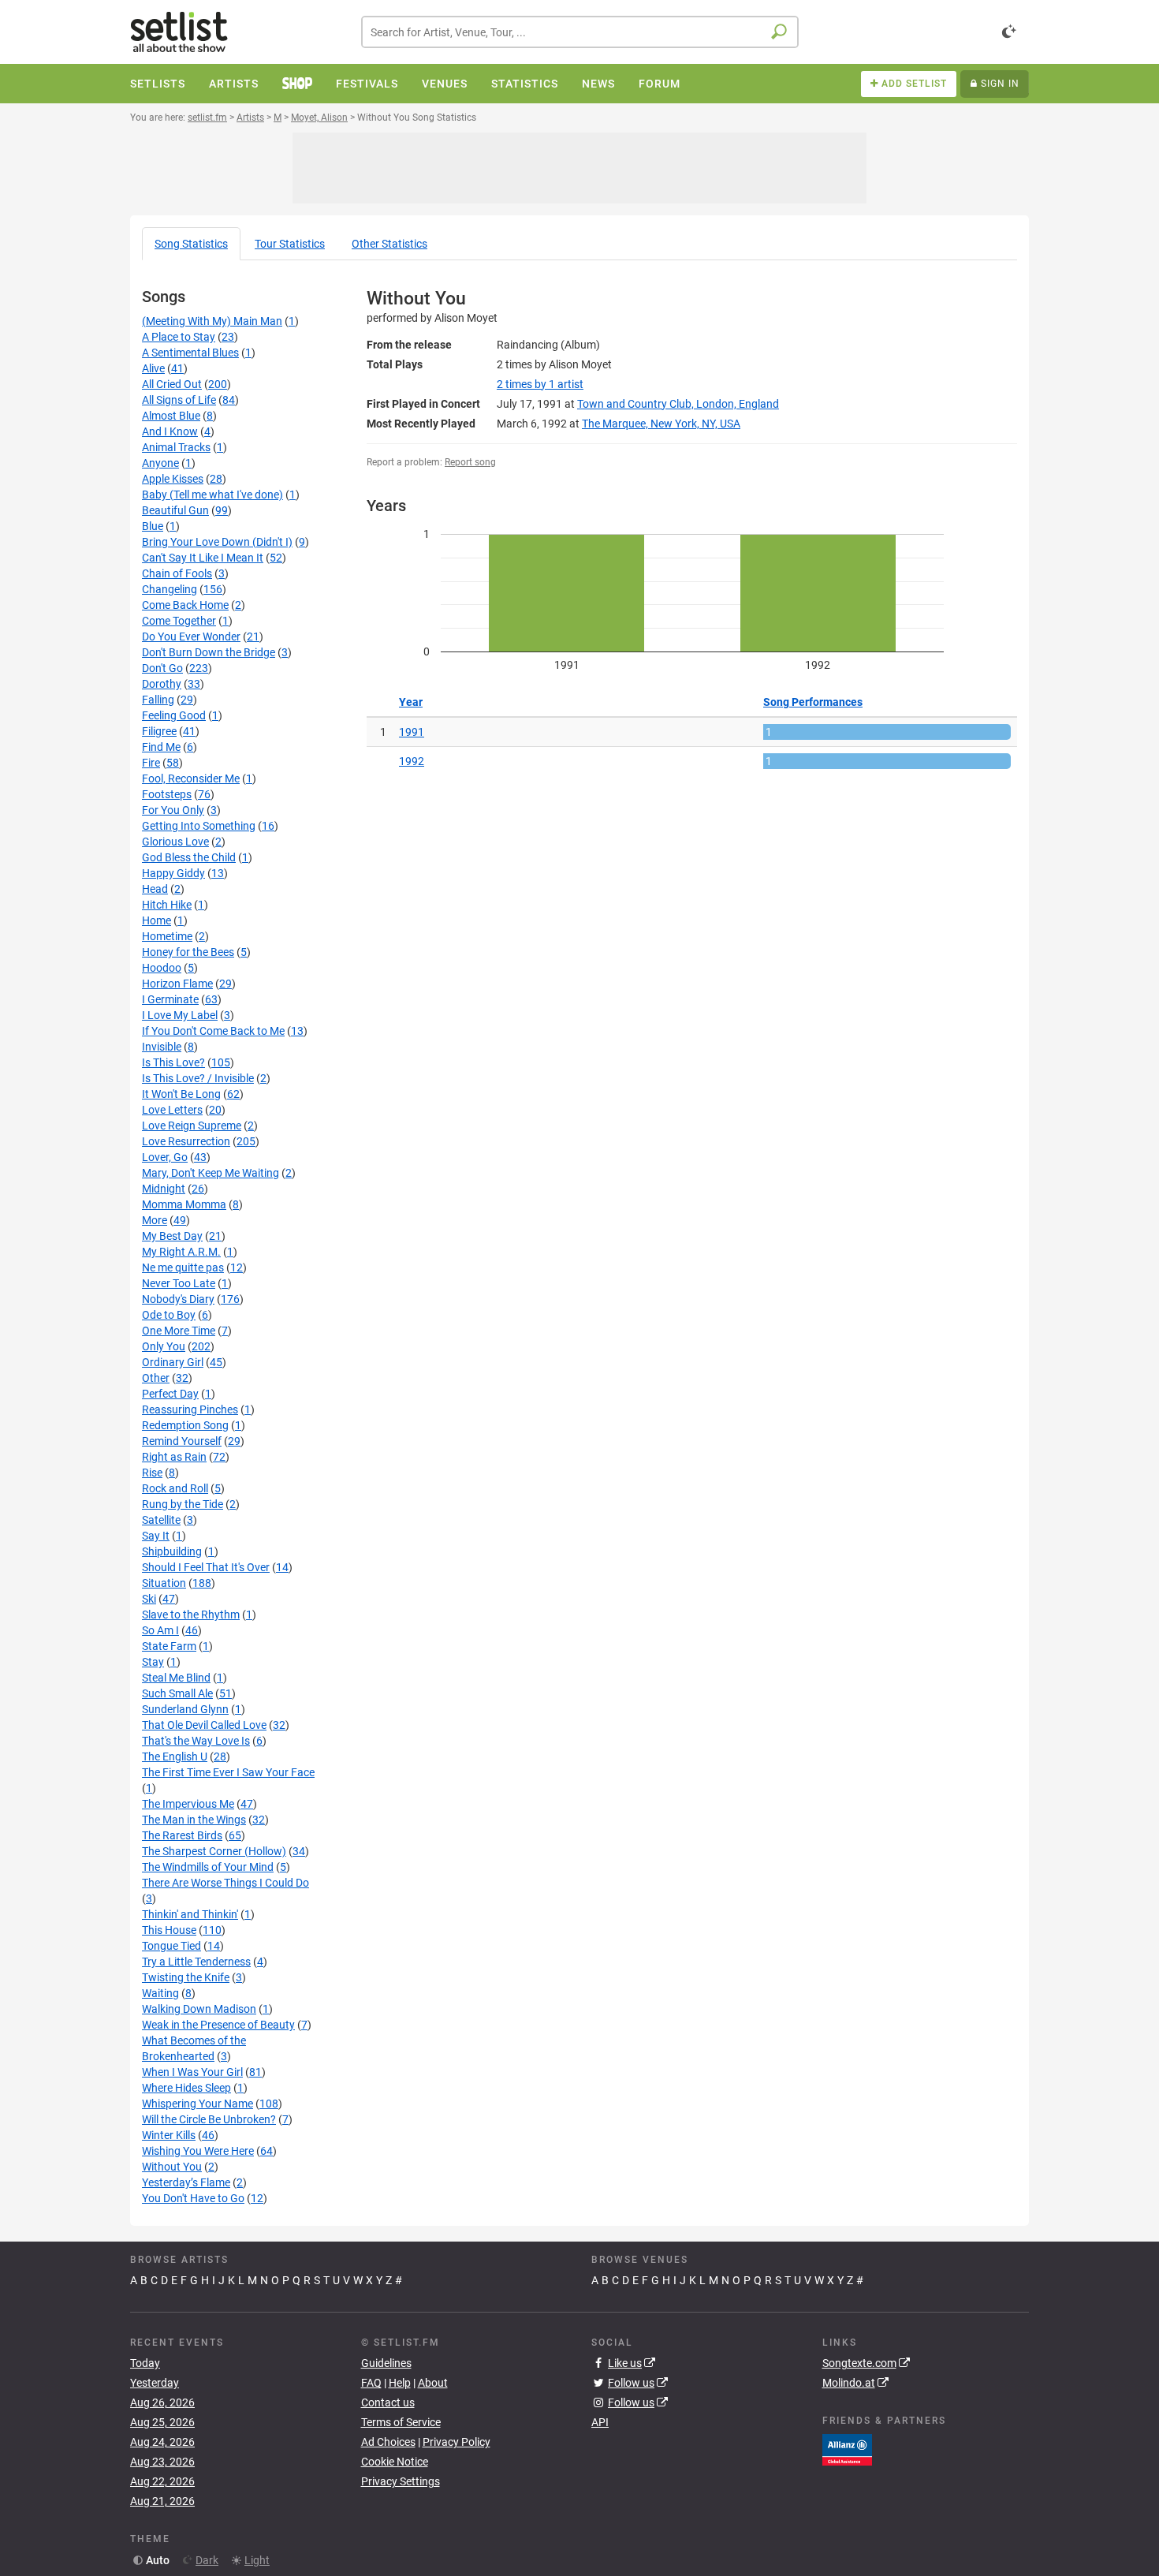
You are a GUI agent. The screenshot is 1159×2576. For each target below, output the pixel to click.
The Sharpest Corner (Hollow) (214, 1851)
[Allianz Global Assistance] (847, 2448)
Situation (164, 1583)
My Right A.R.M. (181, 1252)
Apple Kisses (173, 479)
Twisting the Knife (186, 1977)
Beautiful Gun (175, 510)
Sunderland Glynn (185, 1709)
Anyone (160, 463)
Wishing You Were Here (198, 2151)
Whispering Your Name (198, 2104)
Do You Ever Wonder (191, 637)
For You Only (173, 810)
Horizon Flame (177, 984)
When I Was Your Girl (192, 2072)
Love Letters (172, 1110)
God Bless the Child (189, 857)
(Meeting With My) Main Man (212, 321)
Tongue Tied (171, 1946)
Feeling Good (174, 715)
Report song (470, 462)
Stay (153, 1662)
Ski (149, 1599)
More (155, 1220)
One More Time (179, 1331)
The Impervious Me (188, 1804)
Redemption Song (185, 1425)
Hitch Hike (167, 905)
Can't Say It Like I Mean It (203, 558)
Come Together (179, 621)
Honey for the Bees (188, 952)
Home (157, 920)
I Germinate (170, 999)
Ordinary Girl (173, 1362)
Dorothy (162, 684)
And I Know (170, 431)
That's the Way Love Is (196, 1741)
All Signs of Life (179, 400)
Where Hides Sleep (186, 2088)
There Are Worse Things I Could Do (225, 1883)
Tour (290, 244)
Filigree (159, 731)
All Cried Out (172, 384)
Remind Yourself (182, 1441)
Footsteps (167, 794)
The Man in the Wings (194, 1820)
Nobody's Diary (178, 1299)
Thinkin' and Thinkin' (190, 1914)
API (600, 2422)
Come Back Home (185, 605)
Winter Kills (169, 2135)
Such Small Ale (177, 1693)
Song (191, 244)
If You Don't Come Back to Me (213, 1031)
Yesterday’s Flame (186, 2182)
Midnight (164, 1189)
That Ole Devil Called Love (204, 1725)
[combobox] (580, 32)
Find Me (161, 747)
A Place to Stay (179, 337)
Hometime (167, 936)
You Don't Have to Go (193, 2198)
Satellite (161, 1520)
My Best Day (172, 1236)
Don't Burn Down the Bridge (209, 652)
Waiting (160, 1993)
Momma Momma (184, 1204)
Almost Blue (171, 416)
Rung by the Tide (183, 1504)
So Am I (160, 1630)
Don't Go (162, 668)
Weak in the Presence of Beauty (218, 2025)
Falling (158, 700)
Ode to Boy (169, 1315)
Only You (164, 1346)
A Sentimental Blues (190, 353)
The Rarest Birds (182, 1835)
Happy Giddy (173, 873)
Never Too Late (179, 1283)
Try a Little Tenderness (196, 1962)
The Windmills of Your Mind (208, 1867)
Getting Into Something (199, 826)
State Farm (169, 1646)
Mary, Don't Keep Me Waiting (211, 1173)
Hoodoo (162, 968)
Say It (156, 1536)
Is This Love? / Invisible (198, 1078)
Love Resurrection (186, 1141)
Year (411, 702)
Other (389, 244)
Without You (172, 2167)
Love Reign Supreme (192, 1126)
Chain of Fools (177, 573)
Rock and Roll (175, 1488)
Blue (153, 526)
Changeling (170, 589)
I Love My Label (180, 1015)
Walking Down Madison (199, 2009)
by (540, 384)
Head (155, 889)
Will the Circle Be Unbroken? (209, 2119)
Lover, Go (165, 1157)
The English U (175, 1757)
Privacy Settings (401, 2481)
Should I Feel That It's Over (206, 1567)
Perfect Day (170, 1394)
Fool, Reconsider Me (191, 778)
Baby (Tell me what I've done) (212, 495)
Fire (151, 763)
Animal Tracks (176, 447)
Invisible (162, 1047)
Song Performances (813, 702)
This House (169, 1930)
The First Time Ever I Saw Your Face (228, 1772)
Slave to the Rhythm (191, 1615)
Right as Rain (174, 1457)
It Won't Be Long (181, 1094)
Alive (153, 368)
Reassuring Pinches (190, 1409)
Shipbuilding (172, 1551)
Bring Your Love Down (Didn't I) (217, 542)
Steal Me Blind (176, 1678)
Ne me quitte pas (183, 1267)
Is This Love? (173, 1062)
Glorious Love (175, 842)
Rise (152, 1473)
